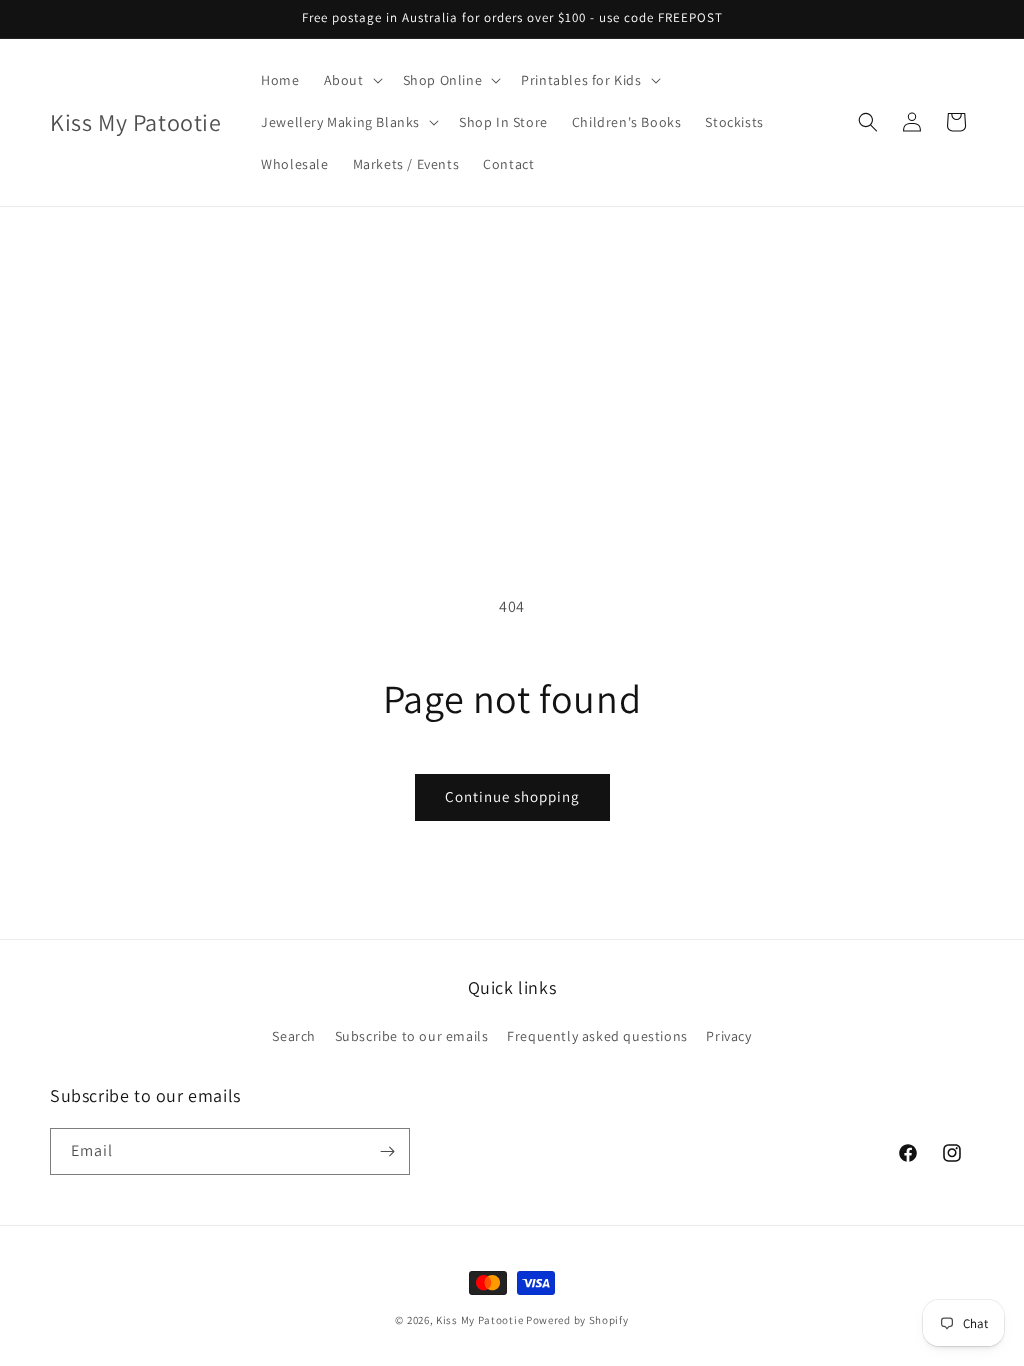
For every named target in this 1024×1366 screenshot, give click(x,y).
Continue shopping (512, 796)
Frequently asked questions (597, 1036)
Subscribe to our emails (412, 1036)
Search (294, 1036)
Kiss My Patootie (479, 1320)
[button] (351, 80)
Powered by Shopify (577, 1320)
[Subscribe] (387, 1151)
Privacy (728, 1036)
